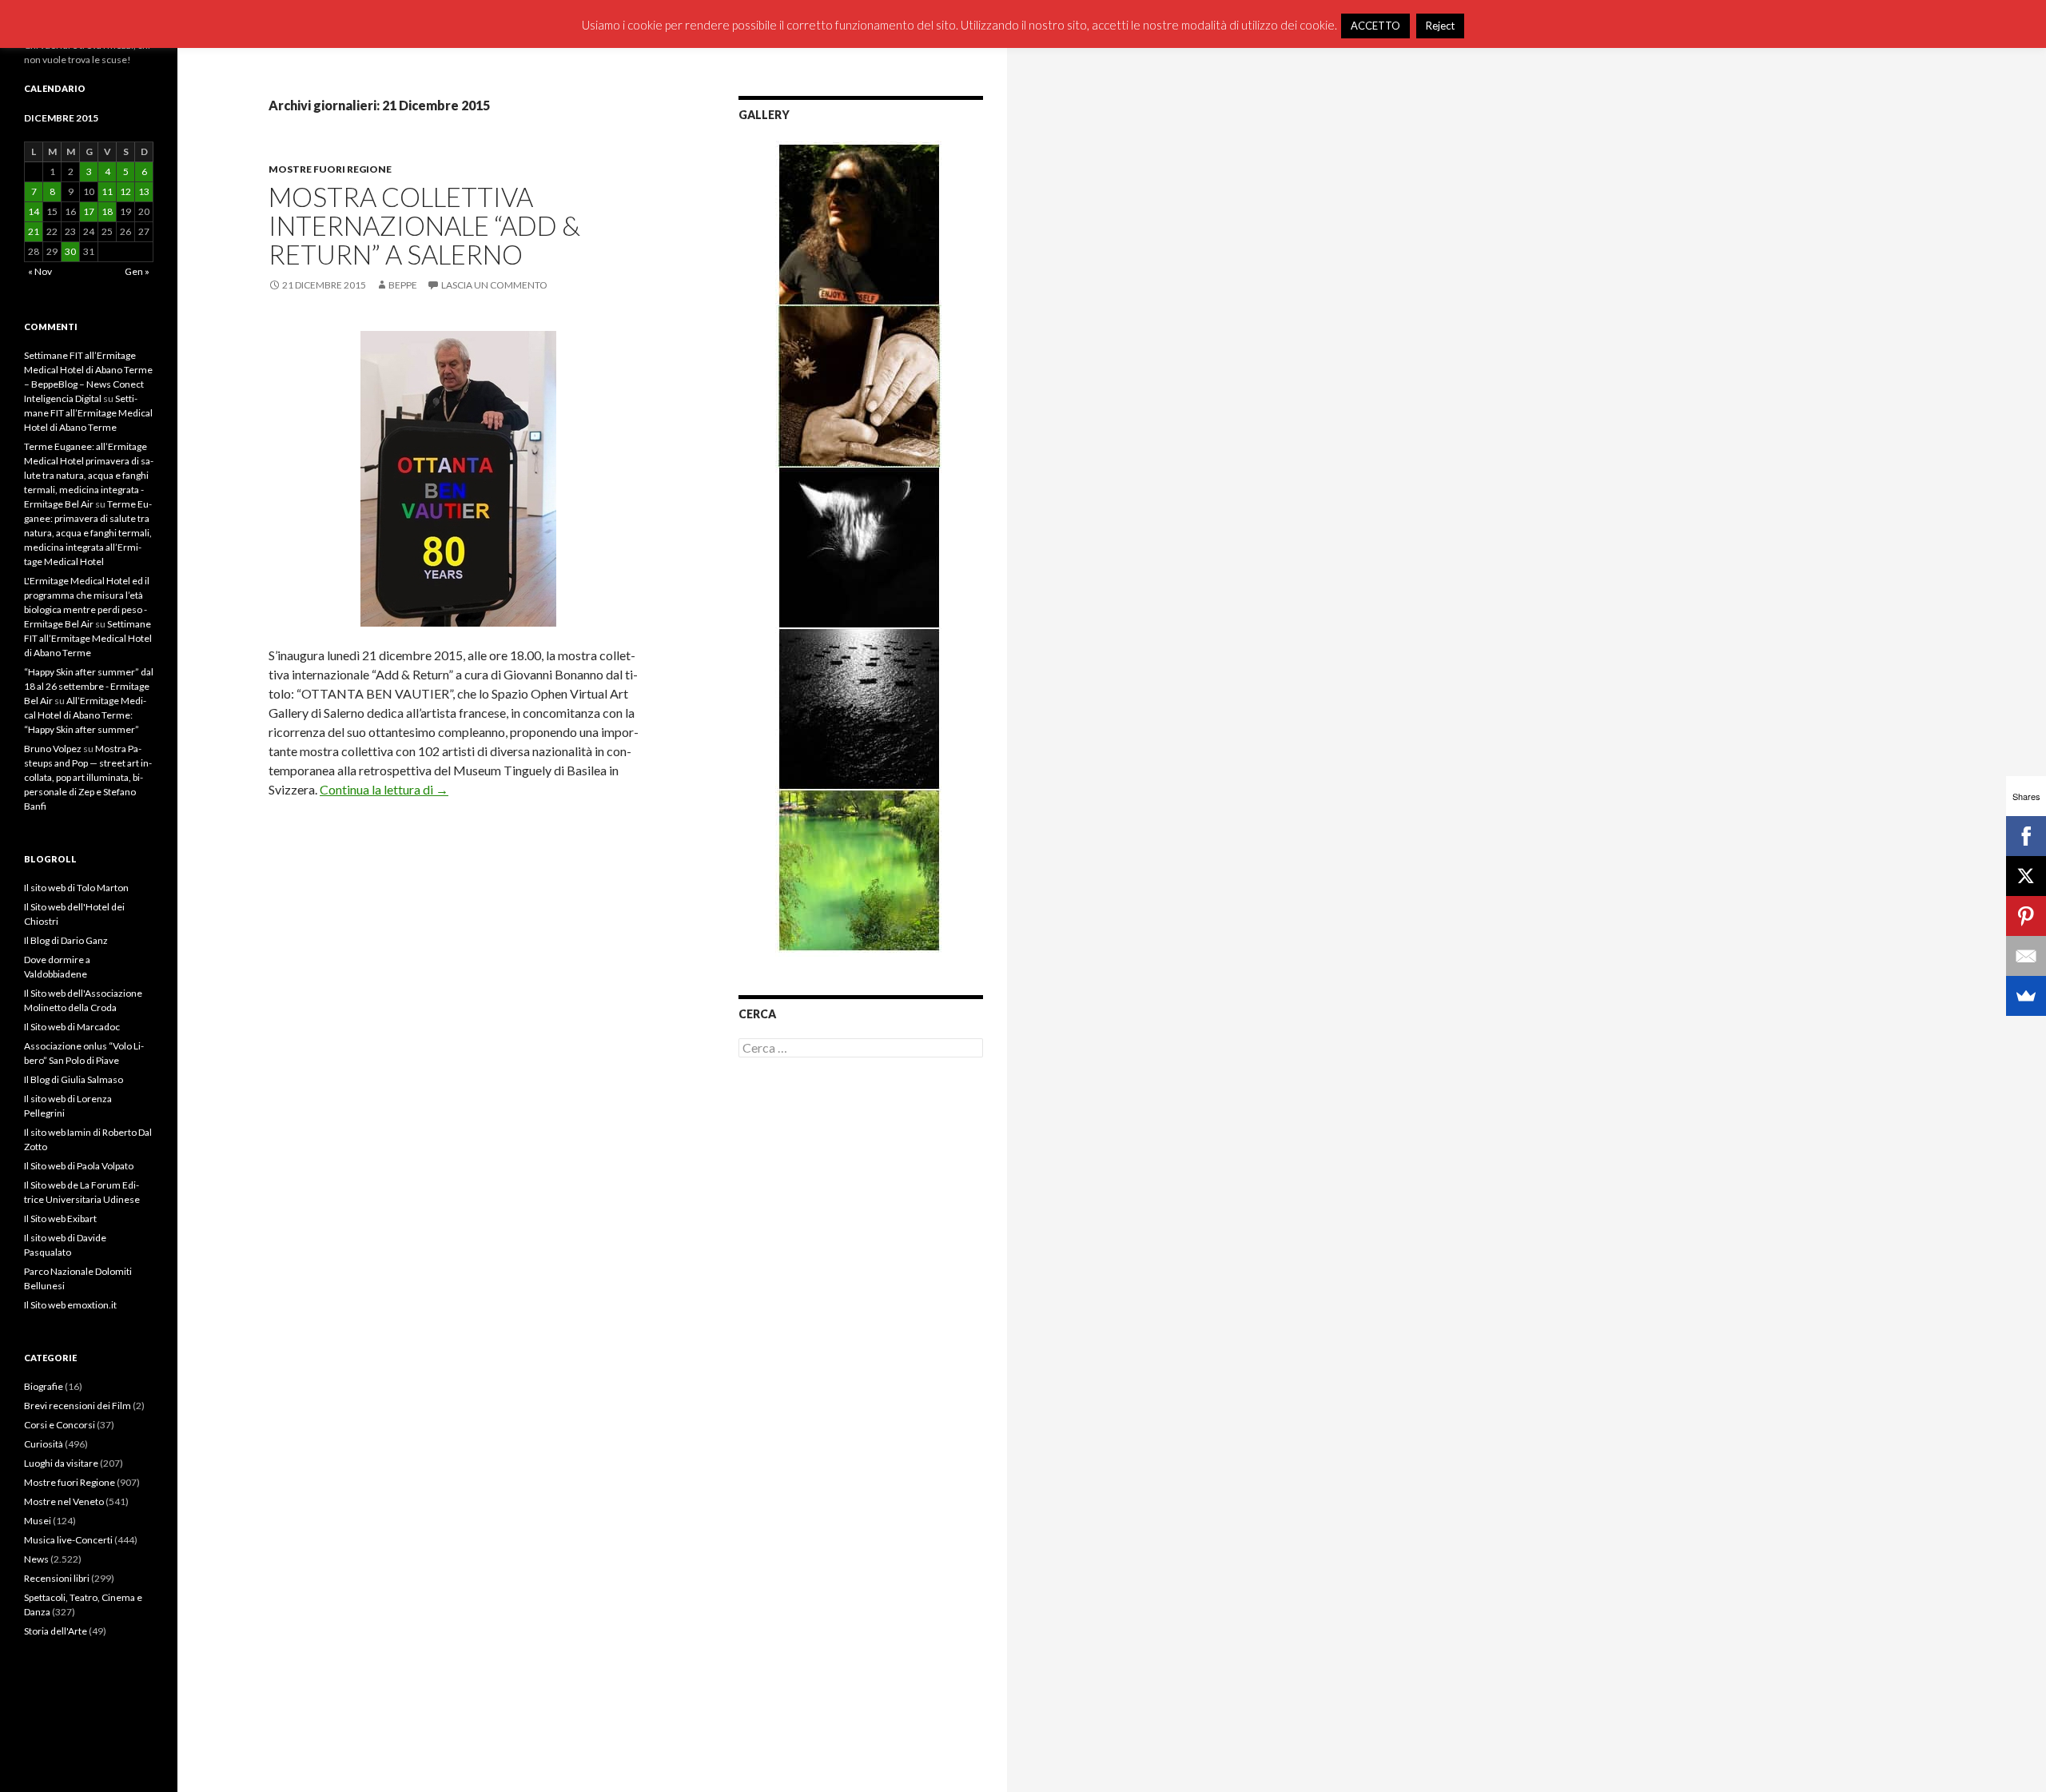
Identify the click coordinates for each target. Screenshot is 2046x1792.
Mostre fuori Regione (330, 169)
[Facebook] (2026, 836)
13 (144, 191)
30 (70, 251)
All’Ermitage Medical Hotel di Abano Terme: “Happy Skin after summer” (85, 715)
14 (34, 211)
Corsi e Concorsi (60, 1425)
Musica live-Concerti (68, 1540)
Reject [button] (1440, 26)
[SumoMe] (2026, 996)
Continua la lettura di (384, 789)
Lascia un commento (494, 285)
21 (34, 231)
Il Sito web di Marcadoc (72, 1027)
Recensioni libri (57, 1578)
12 (125, 191)
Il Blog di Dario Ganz (66, 940)
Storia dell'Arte (56, 1631)
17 (89, 211)
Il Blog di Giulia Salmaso (74, 1079)
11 (107, 191)
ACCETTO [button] (1375, 26)
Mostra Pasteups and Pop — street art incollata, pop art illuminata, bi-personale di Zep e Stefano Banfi (88, 777)
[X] (2026, 876)
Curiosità (44, 1444)
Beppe (403, 285)
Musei (38, 1521)
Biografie (44, 1386)
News (36, 1559)
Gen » (137, 271)
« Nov (40, 271)
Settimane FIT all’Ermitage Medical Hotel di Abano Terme (88, 413)
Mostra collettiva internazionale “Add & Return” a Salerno (424, 225)
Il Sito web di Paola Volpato (79, 1166)
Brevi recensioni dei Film (78, 1406)
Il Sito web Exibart (60, 1219)
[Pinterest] (2026, 916)
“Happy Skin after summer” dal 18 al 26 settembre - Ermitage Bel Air (89, 686)
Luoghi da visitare (61, 1463)
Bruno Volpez (53, 749)
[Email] (2026, 956)
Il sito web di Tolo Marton (76, 888)
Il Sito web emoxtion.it (70, 1305)
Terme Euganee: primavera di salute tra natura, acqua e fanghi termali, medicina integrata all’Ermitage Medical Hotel (88, 533)
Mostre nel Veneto (64, 1501)
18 (107, 211)
